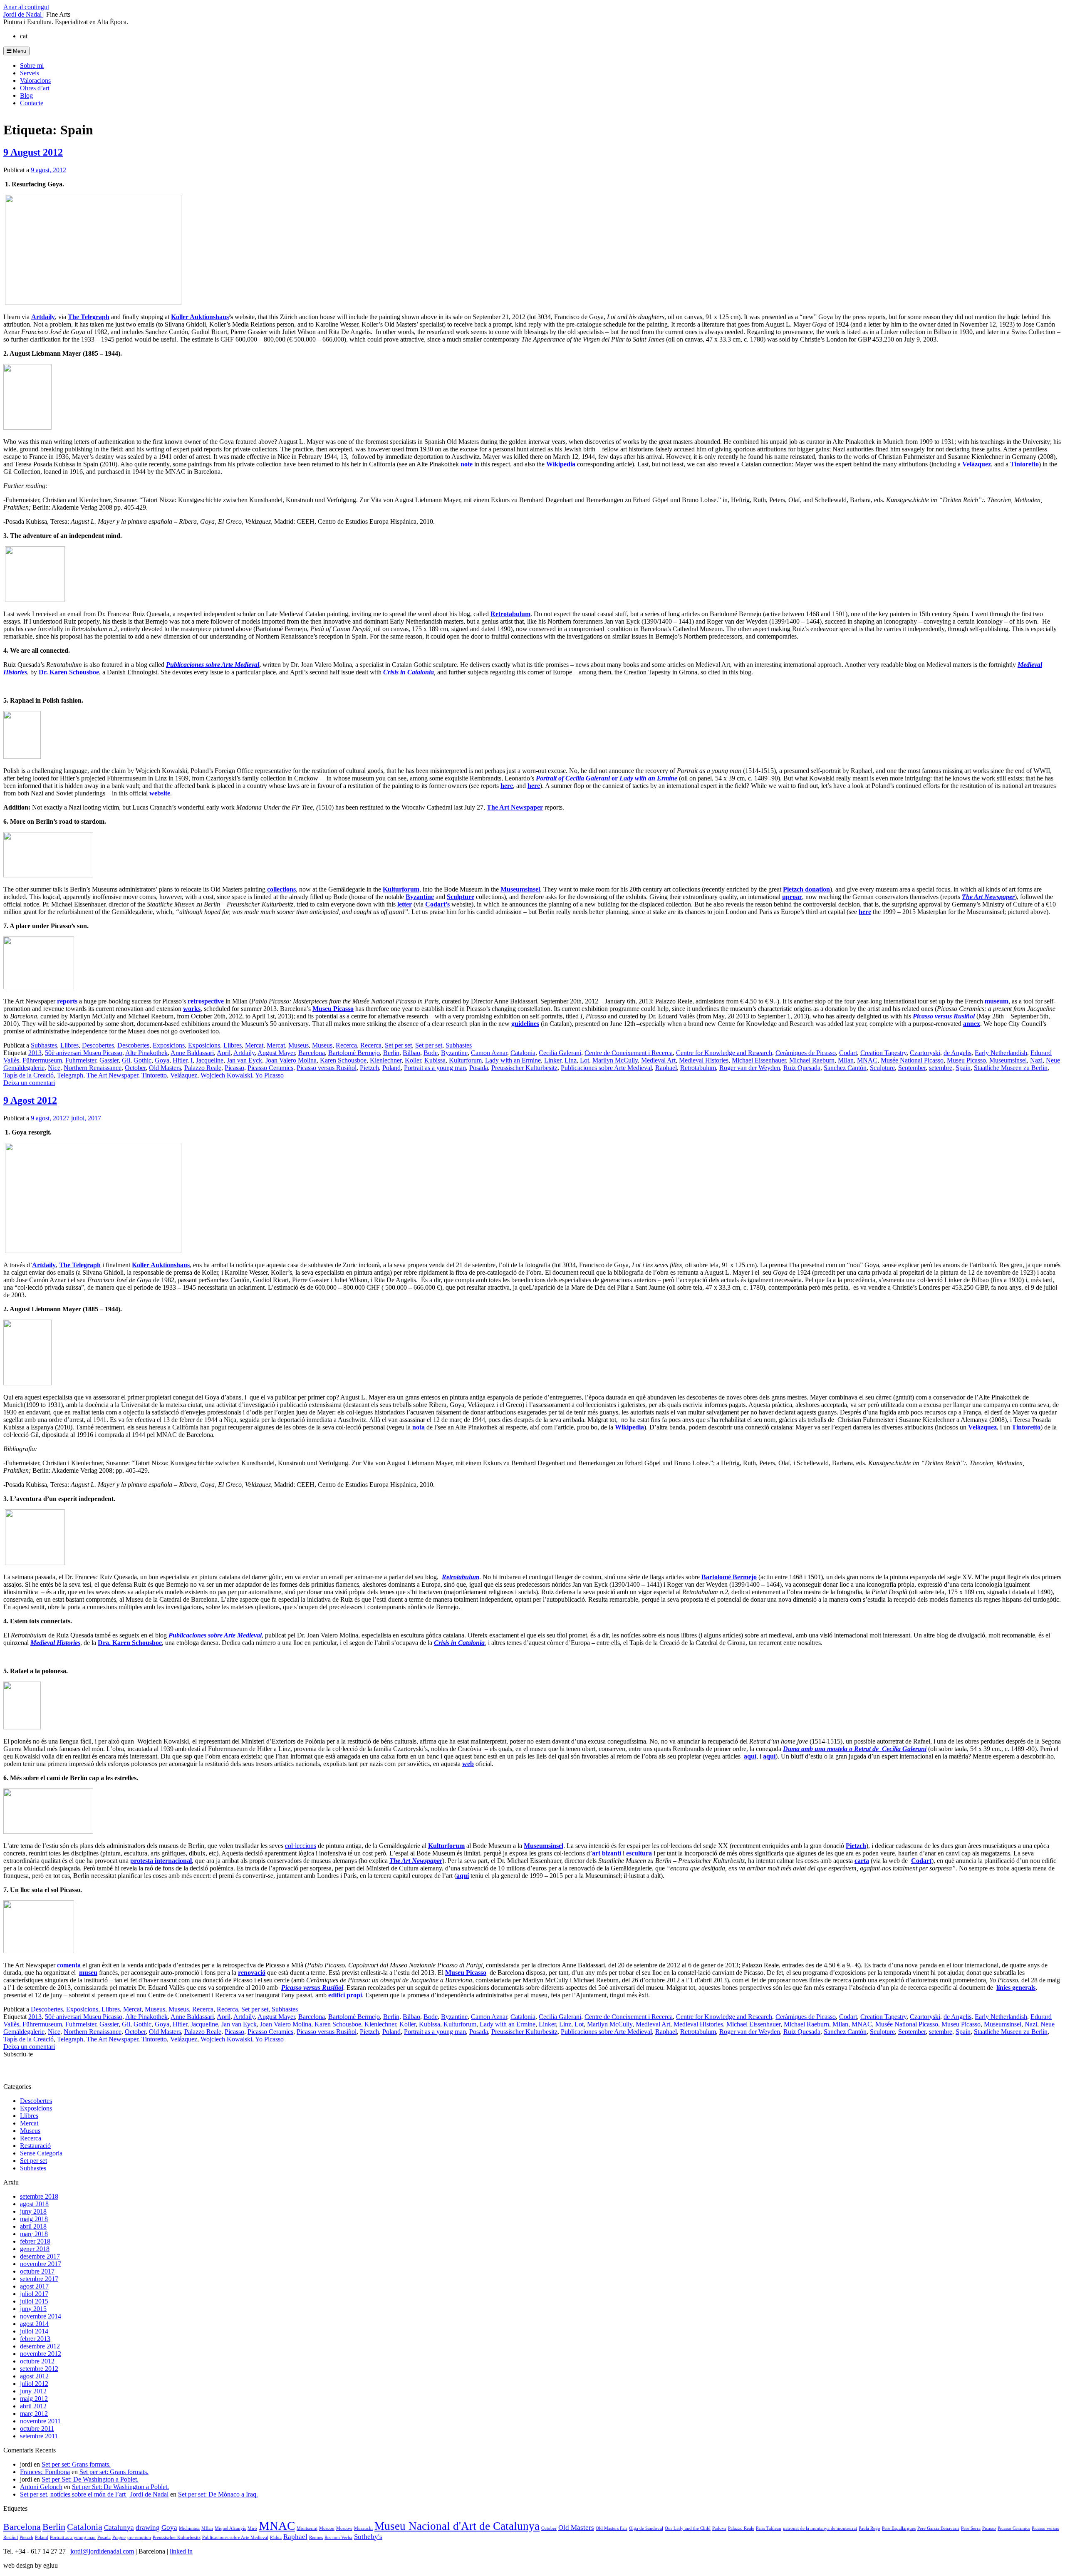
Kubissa (435, 1060)
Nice (54, 1068)
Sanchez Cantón (845, 1068)
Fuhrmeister (81, 1060)
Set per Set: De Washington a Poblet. (90, 2479)
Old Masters (165, 1068)
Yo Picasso (269, 1075)
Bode (431, 1053)
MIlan (846, 1060)
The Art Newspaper (515, 807)
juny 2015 (33, 2309)
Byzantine (454, 1053)
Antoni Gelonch (41, 2487)
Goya (162, 1060)
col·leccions (301, 1846)
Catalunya (119, 2528)
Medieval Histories (704, 1060)
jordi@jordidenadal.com (102, 2551)
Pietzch (369, 1068)
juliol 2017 (34, 2294)
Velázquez (184, 1075)
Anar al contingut (26, 7)
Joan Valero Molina (291, 1060)
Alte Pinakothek (146, 1053)
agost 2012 (34, 2376)
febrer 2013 (35, 2339)
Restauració (35, 2146)
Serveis (30, 73)
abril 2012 (33, 2406)
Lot (585, 1060)
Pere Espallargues (899, 2528)
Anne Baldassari (192, 1053)
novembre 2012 (41, 2354)
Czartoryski (925, 1053)
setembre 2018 (39, 2196)
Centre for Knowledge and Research (724, 1053)
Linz (571, 1060)
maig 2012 (34, 2399)
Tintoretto (154, 1075)
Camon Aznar (489, 1053)
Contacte (32, 103)
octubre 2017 (37, 2271)
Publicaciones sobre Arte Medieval (606, 1068)
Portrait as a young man (435, 1068)
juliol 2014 (34, 2331)
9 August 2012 (33, 152)
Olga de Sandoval (646, 2528)
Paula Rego (869, 2528)
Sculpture (882, 1068)
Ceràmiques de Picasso (806, 1053)
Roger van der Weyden (750, 1068)
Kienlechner (386, 1060)
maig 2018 (34, 2219)
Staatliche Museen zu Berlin (1011, 1068)
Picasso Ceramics (270, 1068)
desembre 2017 (40, 2256)
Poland (391, 1068)
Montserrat (307, 2528)
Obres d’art (35, 88)
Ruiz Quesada (802, 1068)
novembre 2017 (41, 2264)
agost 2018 (34, 2204)
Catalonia (523, 1053)
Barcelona (312, 1053)
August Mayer (276, 1053)
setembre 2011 (39, 2436)
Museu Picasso (333, 1009)
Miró (252, 2528)
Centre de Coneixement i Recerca (629, 1053)
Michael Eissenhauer (759, 1060)
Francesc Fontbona (45, 2472)
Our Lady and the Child (688, 2528)
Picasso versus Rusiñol (327, 1068)
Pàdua (276, 2538)
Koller (413, 1060)
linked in (181, 2551)
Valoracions (35, 80)
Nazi (1036, 1060)
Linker (553, 1060)
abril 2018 (33, 2226)
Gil (126, 1060)
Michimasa (189, 2528)
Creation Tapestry (883, 1053)
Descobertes (98, 1045)
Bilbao (411, 1053)
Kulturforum (465, 1060)
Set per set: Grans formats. (76, 2464)
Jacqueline (210, 1060)
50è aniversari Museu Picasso (84, 1053)
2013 (35, 1053)
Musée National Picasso (912, 1060)
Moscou (327, 2528)
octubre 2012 (37, 2361)
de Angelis (957, 1053)
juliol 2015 (34, 2301)
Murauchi (363, 2528)
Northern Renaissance (93, 1068)
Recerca (346, 1045)
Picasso (234, 1068)
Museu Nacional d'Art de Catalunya (457, 2526)
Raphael (666, 1068)
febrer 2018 (35, 2241)
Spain (963, 1068)
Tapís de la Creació (28, 1075)
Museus (298, 1045)
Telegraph (70, 1075)
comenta (69, 1965)
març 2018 (34, 2234)
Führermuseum (42, 1060)
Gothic (142, 1060)
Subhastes (44, 1045)
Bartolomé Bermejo (354, 1053)
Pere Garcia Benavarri (938, 2528)
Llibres (69, 1045)
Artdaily (244, 1053)
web (468, 1764)
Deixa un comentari (29, 1083)
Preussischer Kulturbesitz (524, 1068)
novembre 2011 (40, 2421)
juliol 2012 (34, 2384)
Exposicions (169, 1045)
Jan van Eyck (244, 1060)
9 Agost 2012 (30, 1100)
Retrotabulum (698, 1068)
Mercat (254, 1045)
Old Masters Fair (612, 2528)
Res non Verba (338, 2538)
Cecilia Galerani (560, 1053)
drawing (148, 2528)
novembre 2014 (41, 2316)
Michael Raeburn (812, 1060)
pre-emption (139, 2538)
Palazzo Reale (203, 1068)
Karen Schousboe (343, 1060)
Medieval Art (658, 1060)
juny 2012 (33, 2391)
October (135, 1068)
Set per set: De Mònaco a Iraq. (218, 2494)
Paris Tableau (769, 2528)
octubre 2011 (37, 2429)
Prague (119, 2538)
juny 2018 (33, 2211)
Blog (26, 95)
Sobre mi (32, 66)
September (912, 1068)
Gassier (109, 1060)
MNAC (867, 1060)
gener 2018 (35, 2249)
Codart (848, 1053)
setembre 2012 (39, 2369)
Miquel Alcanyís (230, 2528)
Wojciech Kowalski (226, 1075)
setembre (941, 1068)
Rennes (316, 2538)
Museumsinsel (1008, 1060)
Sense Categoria (41, 2153)
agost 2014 (34, 2324)
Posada (479, 1068)
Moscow (344, 2528)
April (224, 1053)
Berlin (391, 1053)
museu (88, 1973)
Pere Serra (971, 2528)
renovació (252, 1973)
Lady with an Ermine (513, 1060)
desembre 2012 (40, 2346)
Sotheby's (368, 2537)
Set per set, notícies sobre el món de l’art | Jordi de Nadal (94, 2494)
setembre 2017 (39, 2279)
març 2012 (34, 2414)
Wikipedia (629, 1427)
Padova (719, 2528)
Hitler (180, 1060)
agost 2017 (34, 2286)
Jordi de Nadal (23, 14)
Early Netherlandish (1001, 1053)
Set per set (398, 1045)
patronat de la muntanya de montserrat (820, 2528)
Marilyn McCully (615, 1060)
